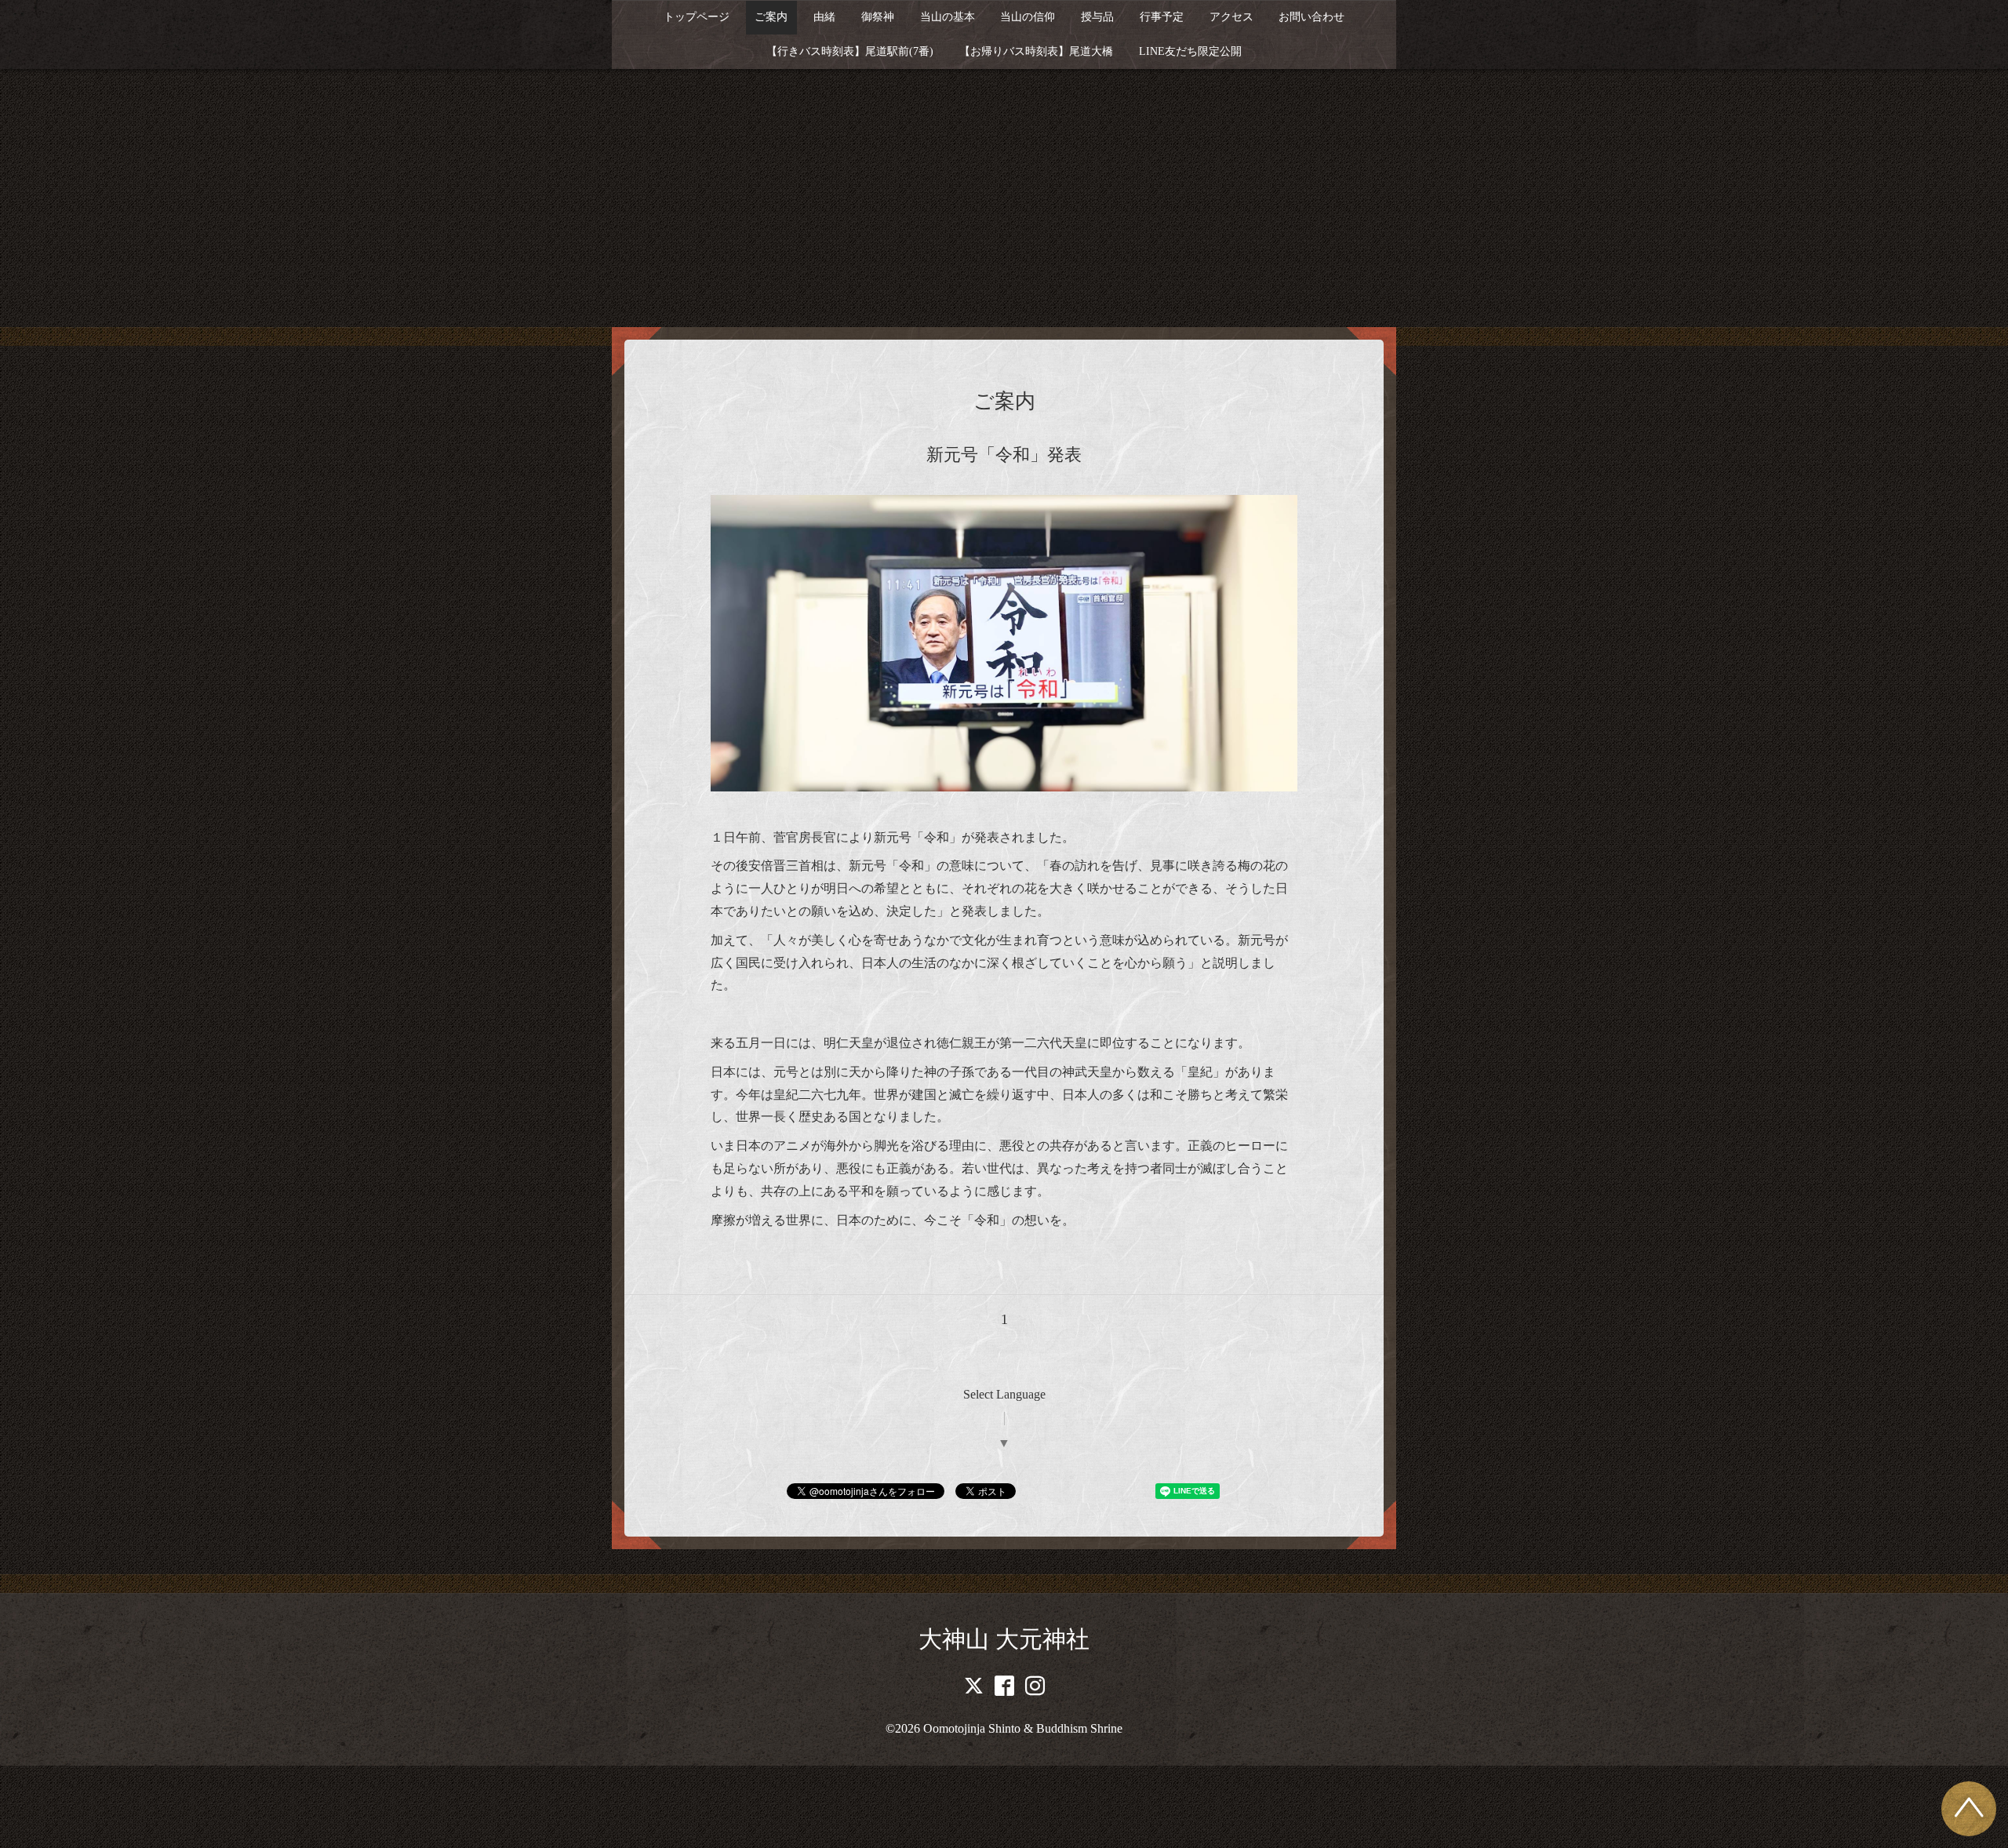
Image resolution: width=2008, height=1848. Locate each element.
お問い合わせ (1311, 17)
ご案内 (771, 17)
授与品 (1097, 17)
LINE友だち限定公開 (1190, 51)
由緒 (824, 17)
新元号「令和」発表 (1004, 455)
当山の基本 (948, 17)
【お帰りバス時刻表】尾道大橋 (1036, 51)
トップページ (697, 17)
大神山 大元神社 (1004, 1639)
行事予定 (1162, 17)
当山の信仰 (1028, 17)
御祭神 (878, 17)
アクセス (1231, 17)
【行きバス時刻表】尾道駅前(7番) (850, 51)
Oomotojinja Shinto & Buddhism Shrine (1023, 1728)
